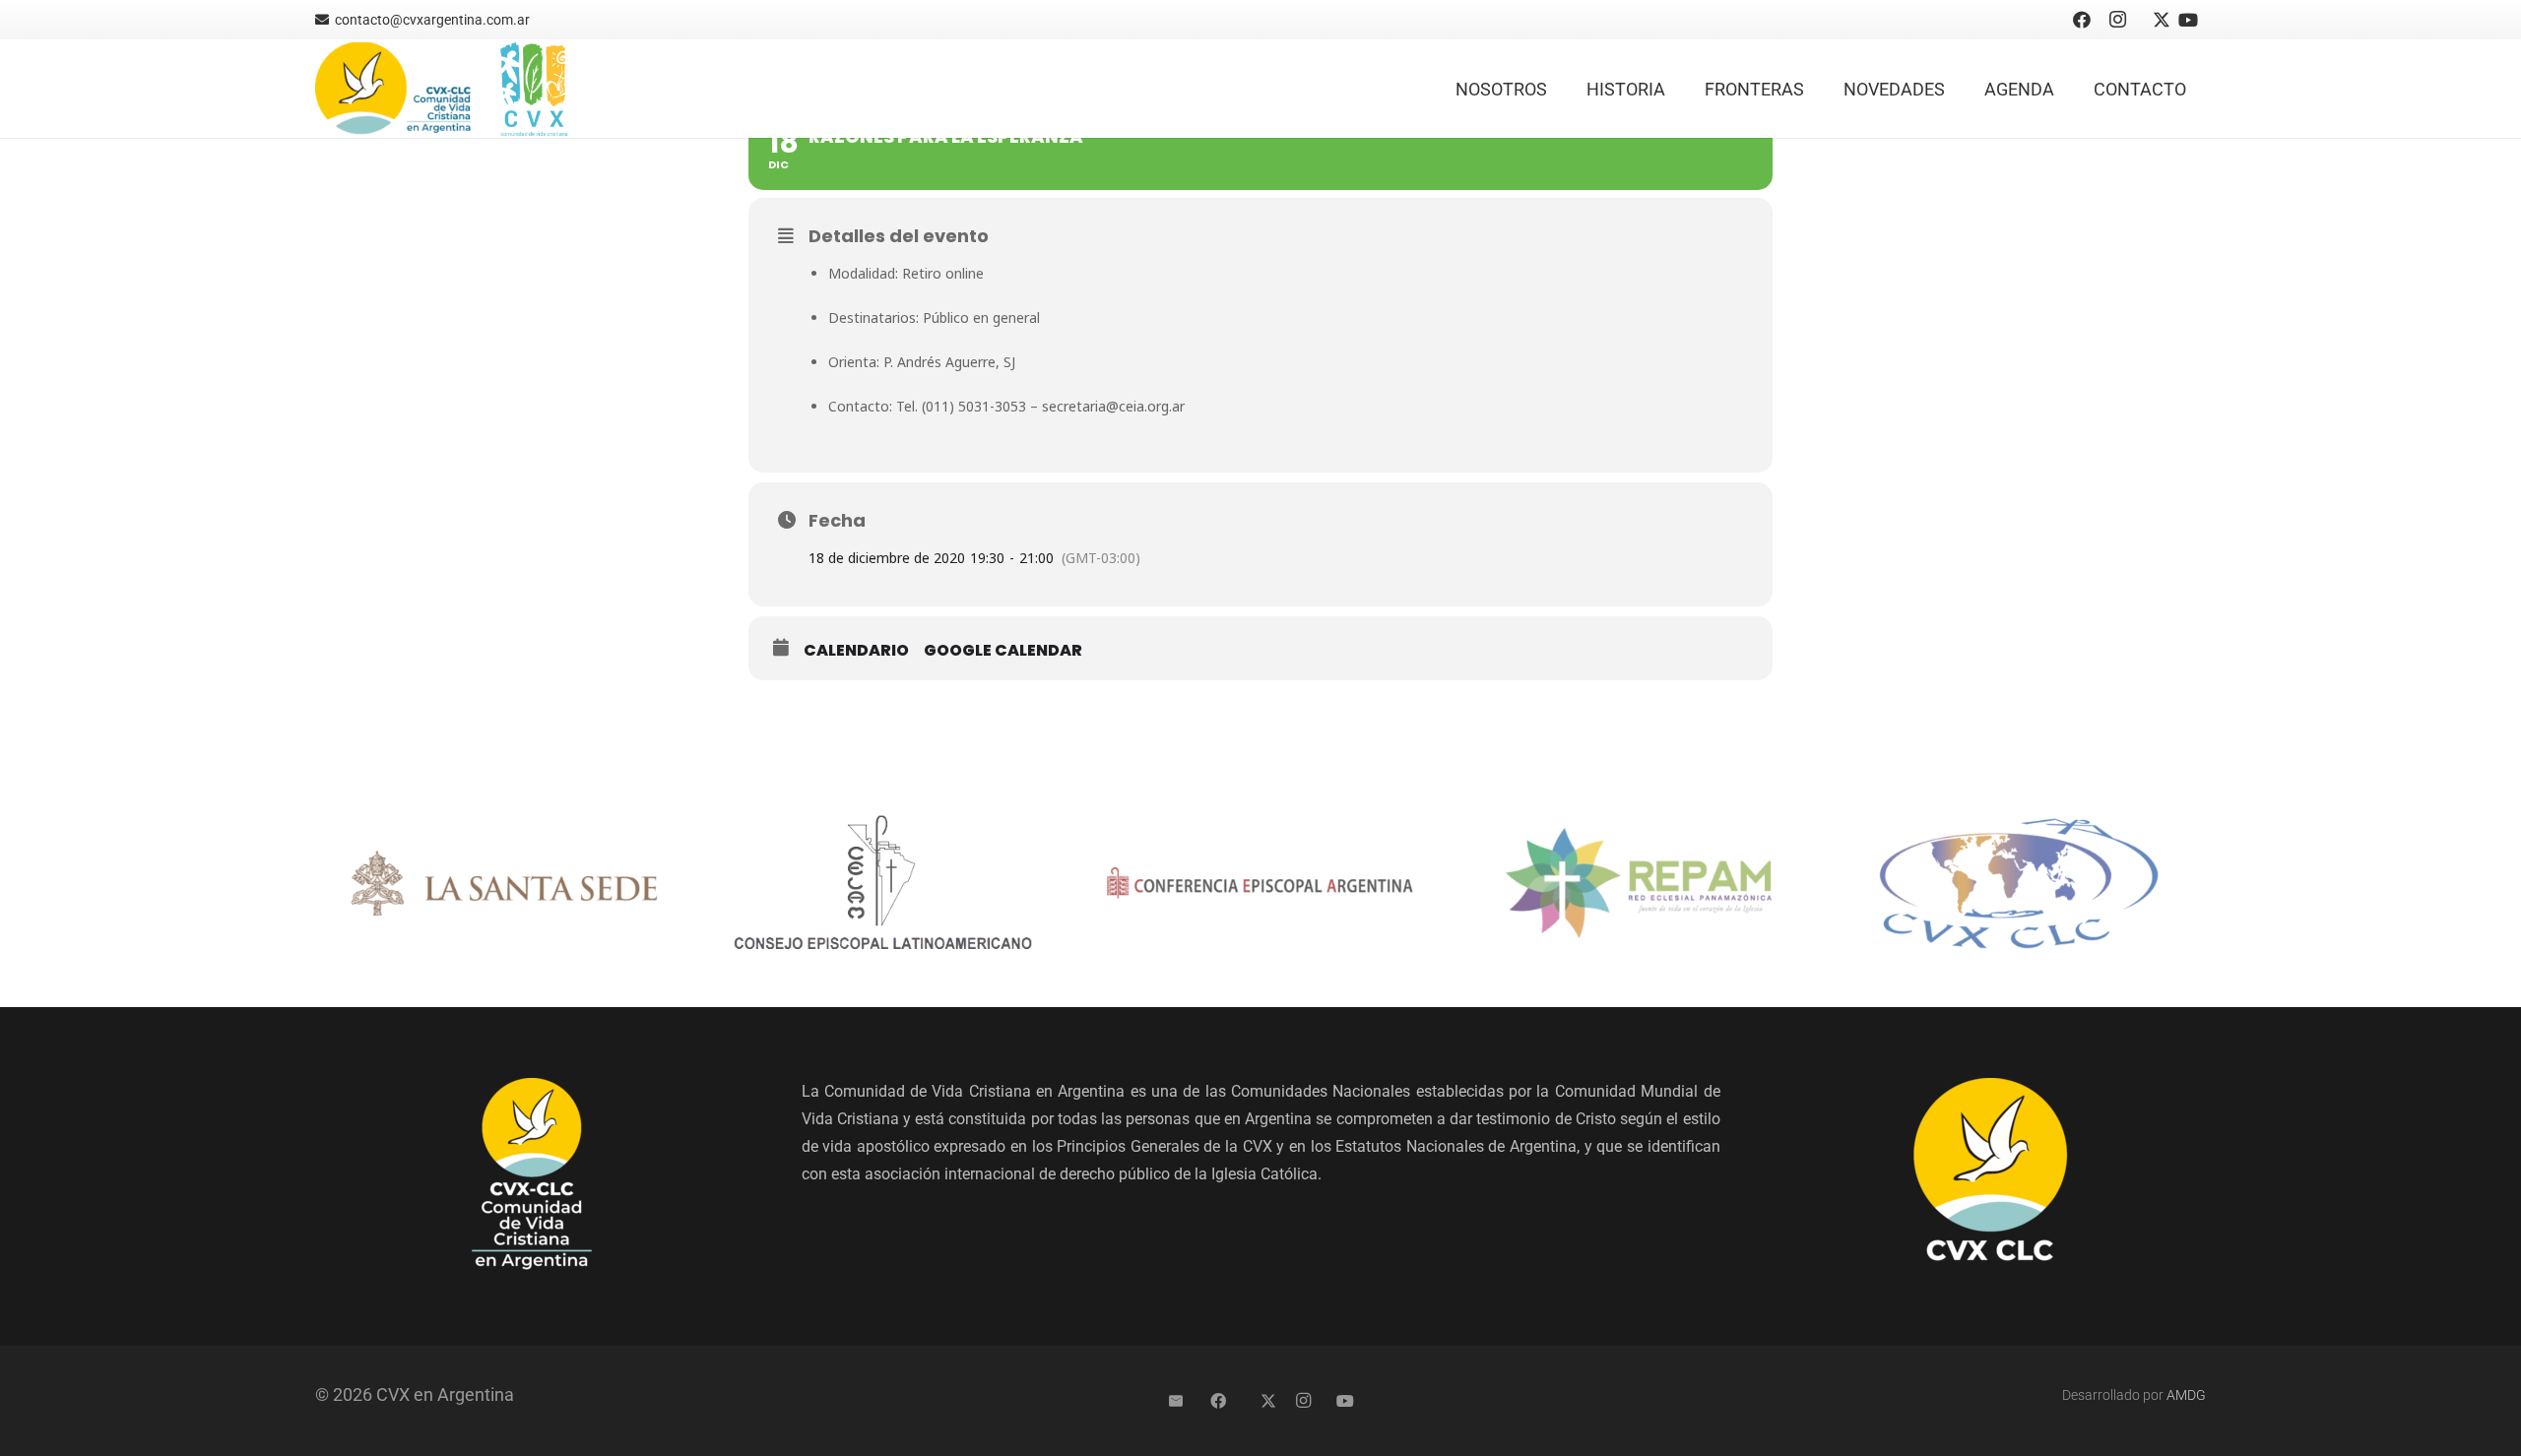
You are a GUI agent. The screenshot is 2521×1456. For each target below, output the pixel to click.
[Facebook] (2082, 20)
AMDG (2186, 1395)
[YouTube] (2188, 20)
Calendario (856, 651)
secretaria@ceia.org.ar (1113, 406)
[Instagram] (2117, 20)
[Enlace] (394, 89)
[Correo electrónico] (1176, 1401)
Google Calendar (1003, 651)
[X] (2153, 20)
